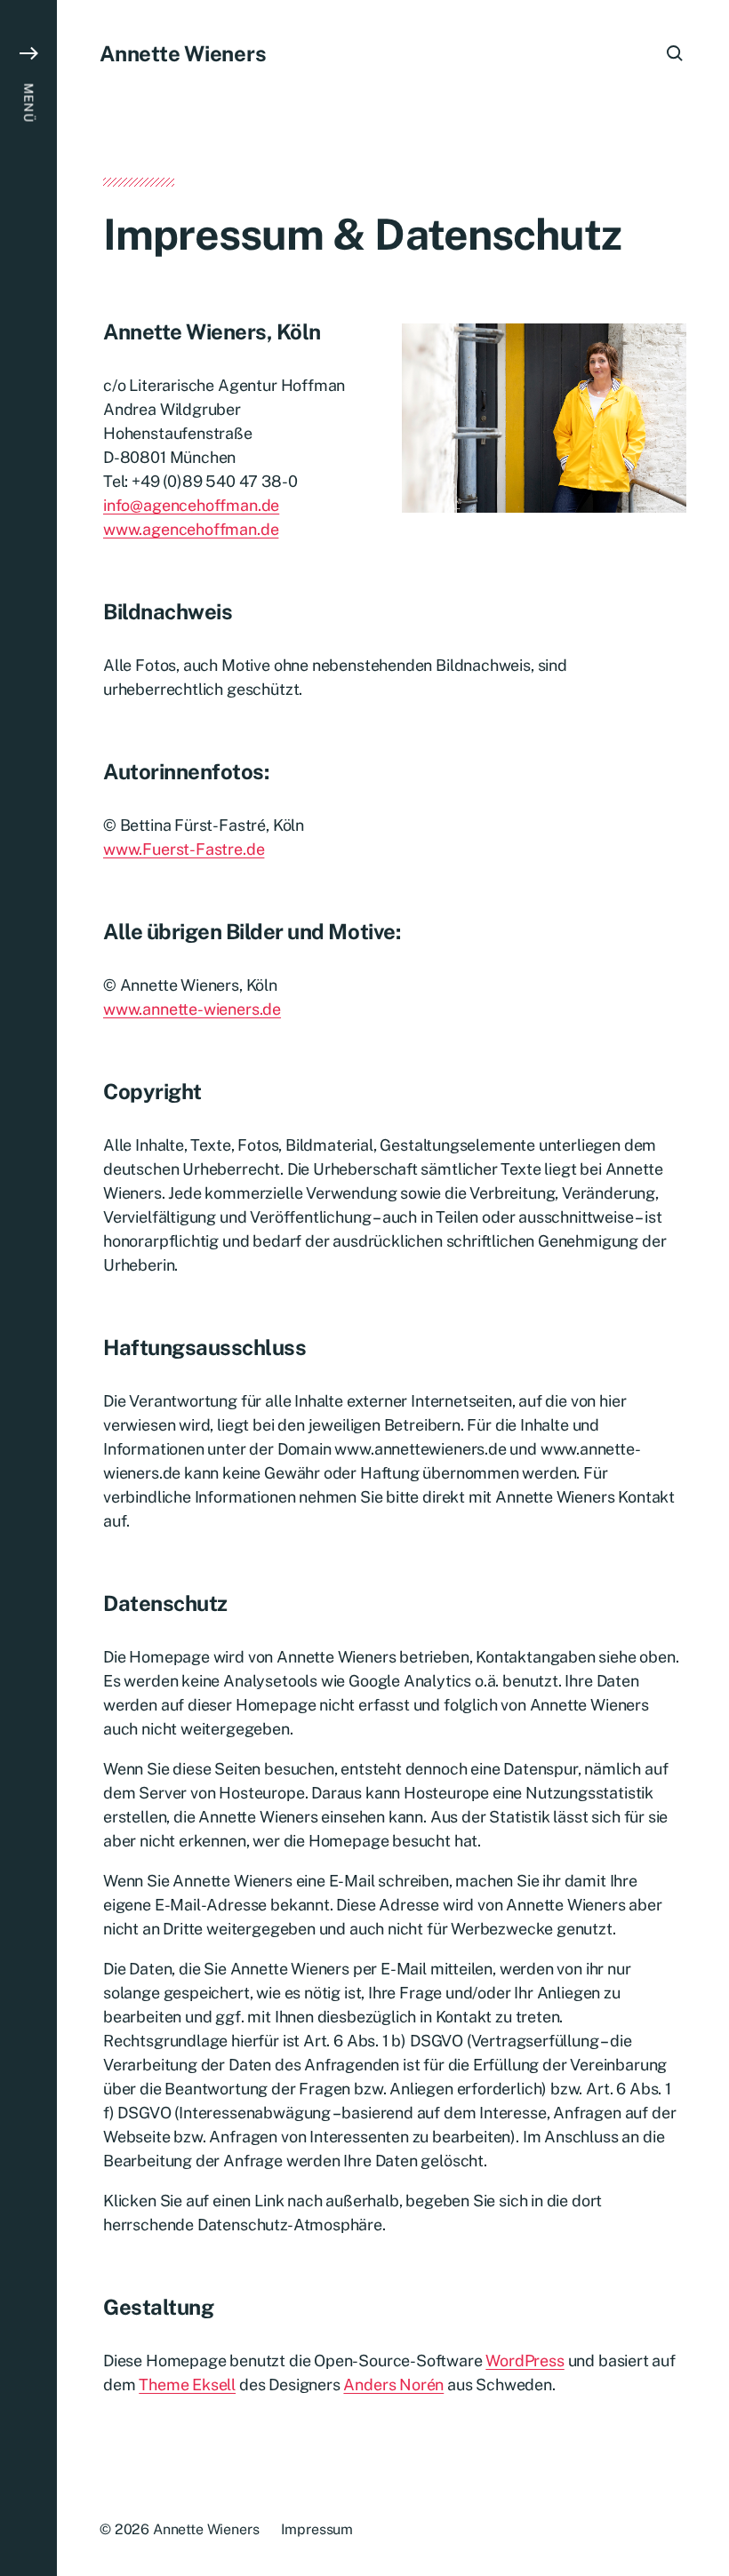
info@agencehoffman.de (191, 505)
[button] (28, 1288)
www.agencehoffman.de (191, 529)
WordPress (525, 2361)
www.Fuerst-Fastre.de (184, 849)
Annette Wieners (183, 53)
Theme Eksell (187, 2385)
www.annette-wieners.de (192, 1009)
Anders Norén (393, 2385)
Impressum (317, 2529)
